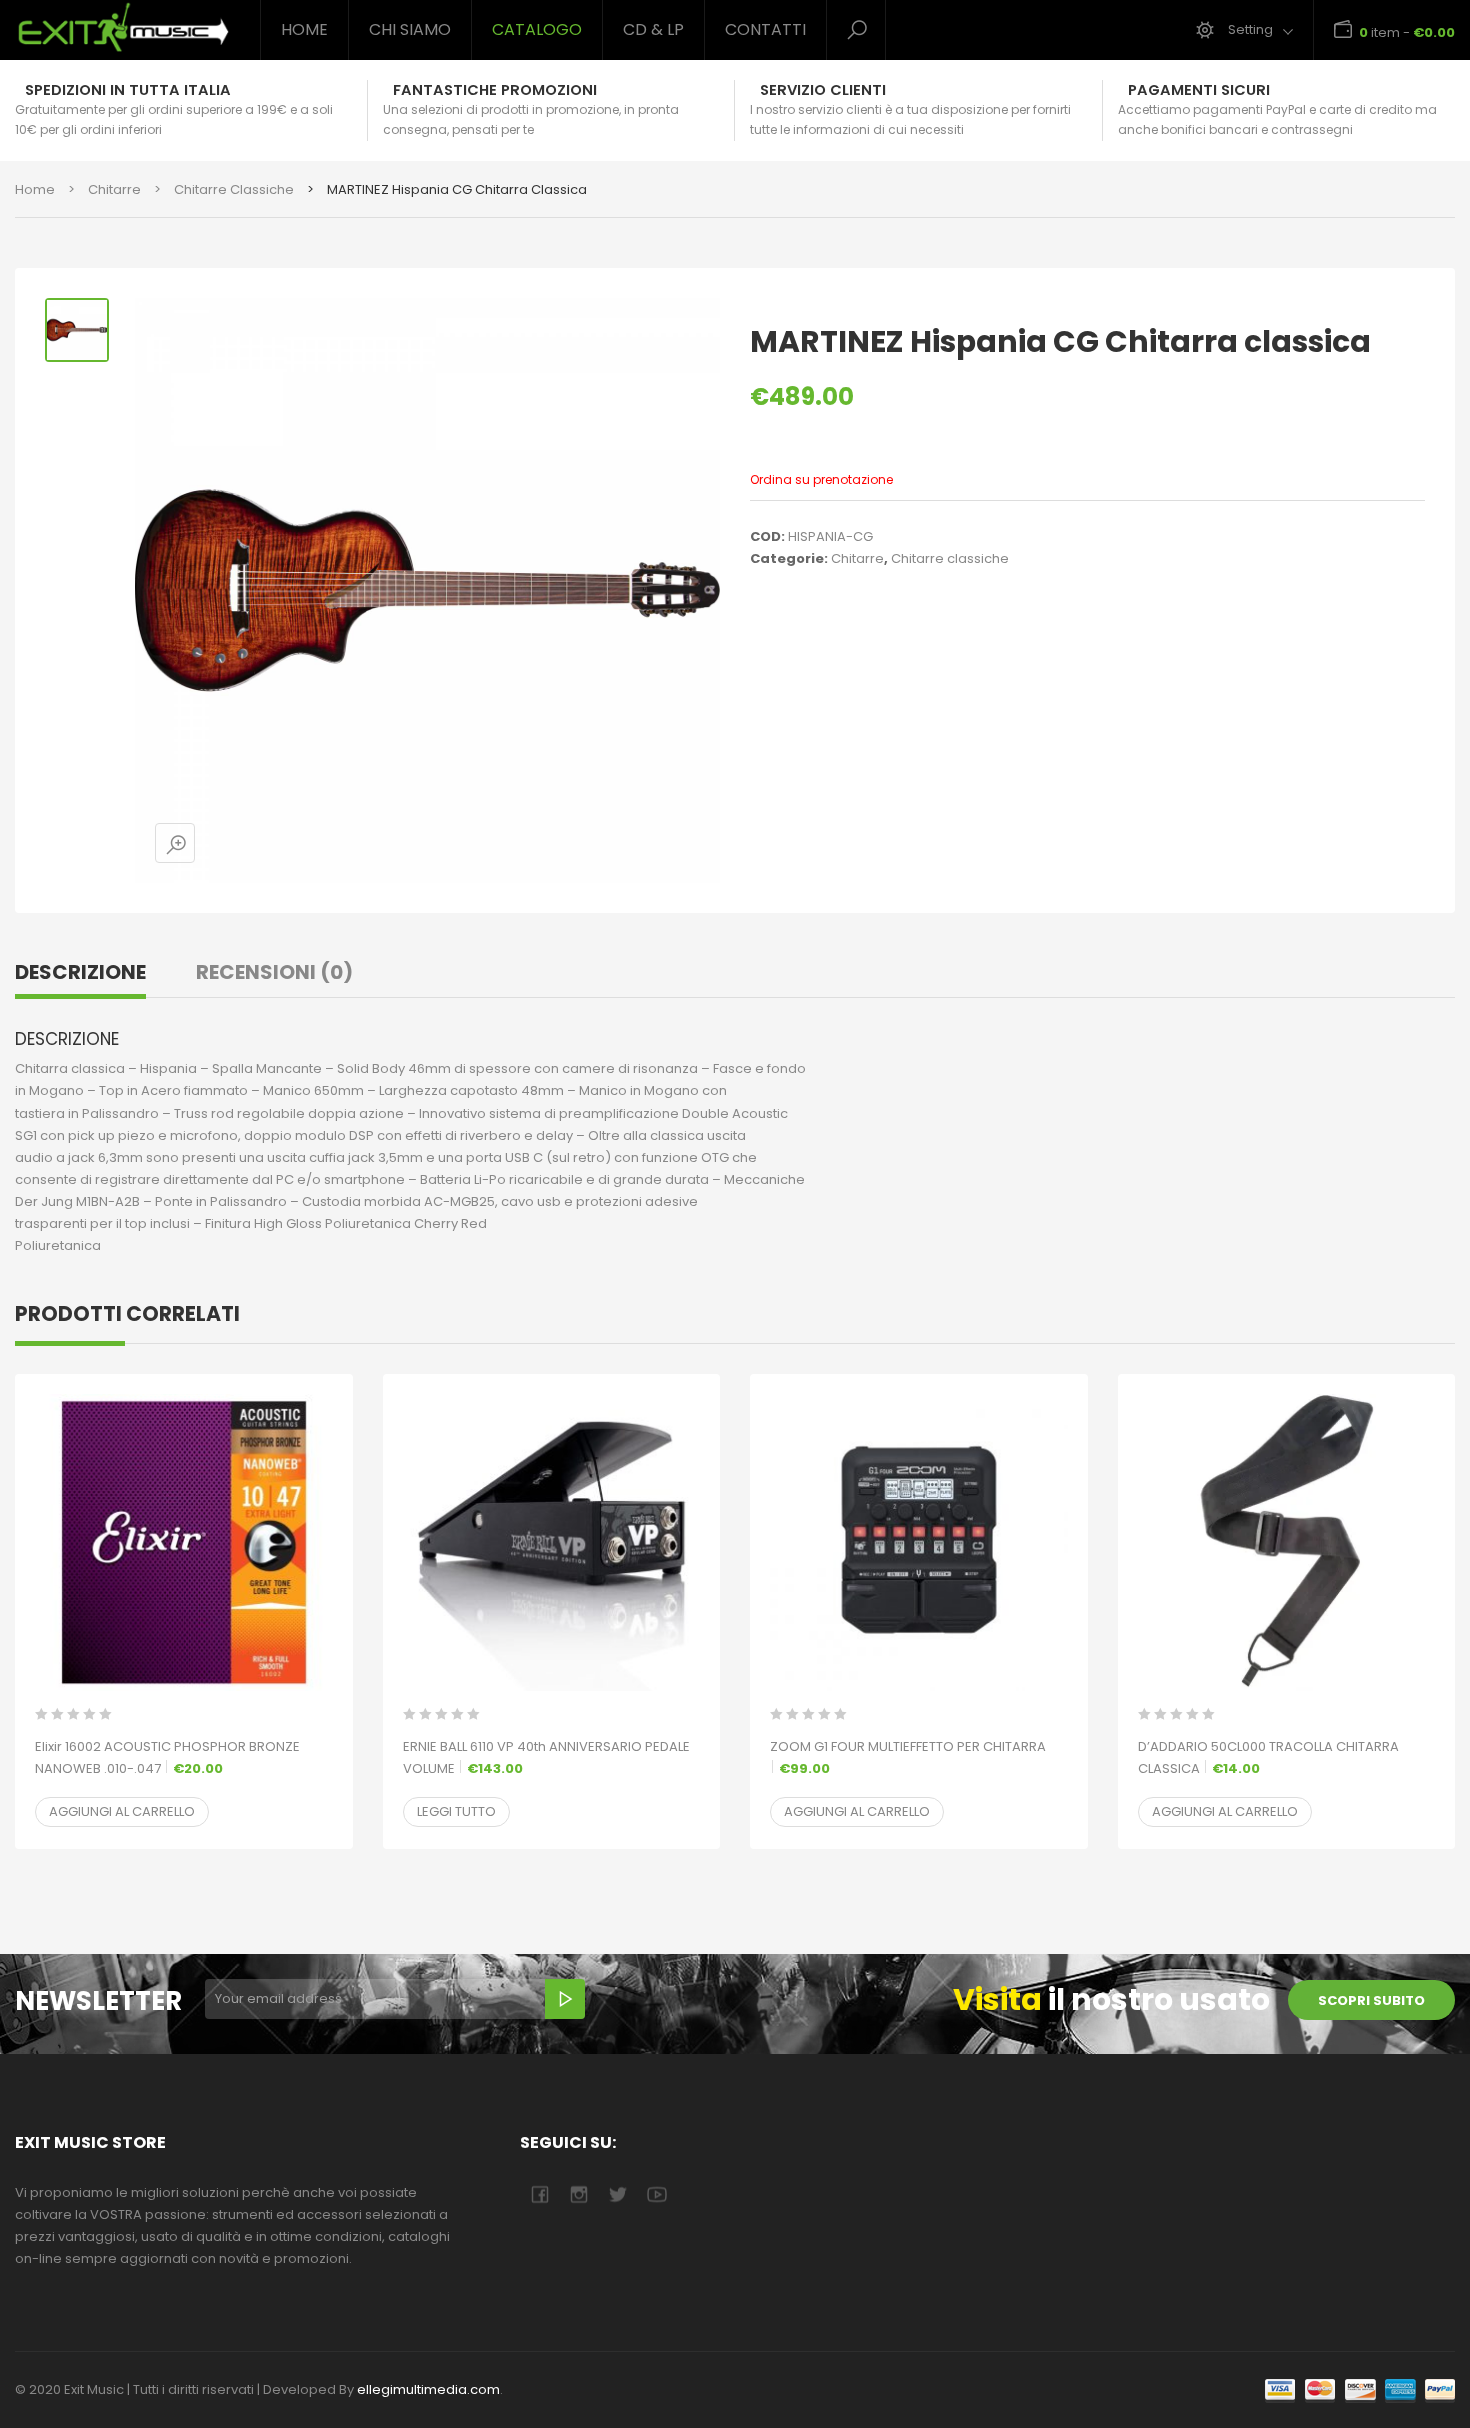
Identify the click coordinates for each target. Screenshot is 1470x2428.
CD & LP (653, 29)
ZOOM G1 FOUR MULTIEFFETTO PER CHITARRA (908, 1757)
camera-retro (578, 2194)
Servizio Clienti (823, 90)
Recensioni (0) (274, 972)
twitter (617, 2194)
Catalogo (537, 29)
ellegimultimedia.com (428, 2389)
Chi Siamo (410, 29)
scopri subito (1371, 2000)
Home (304, 29)
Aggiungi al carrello (122, 1811)
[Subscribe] (565, 1999)
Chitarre (114, 189)
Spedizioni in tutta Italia (128, 90)
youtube (656, 2194)
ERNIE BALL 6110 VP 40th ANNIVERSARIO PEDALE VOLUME (546, 1757)
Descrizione (80, 972)
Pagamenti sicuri (1199, 90)
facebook (539, 2194)
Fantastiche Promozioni (495, 90)
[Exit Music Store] (122, 27)
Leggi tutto (456, 1811)
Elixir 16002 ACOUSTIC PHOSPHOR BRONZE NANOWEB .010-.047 (167, 1757)
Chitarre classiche (234, 189)
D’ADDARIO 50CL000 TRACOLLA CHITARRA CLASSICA (1268, 1757)
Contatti (765, 29)
